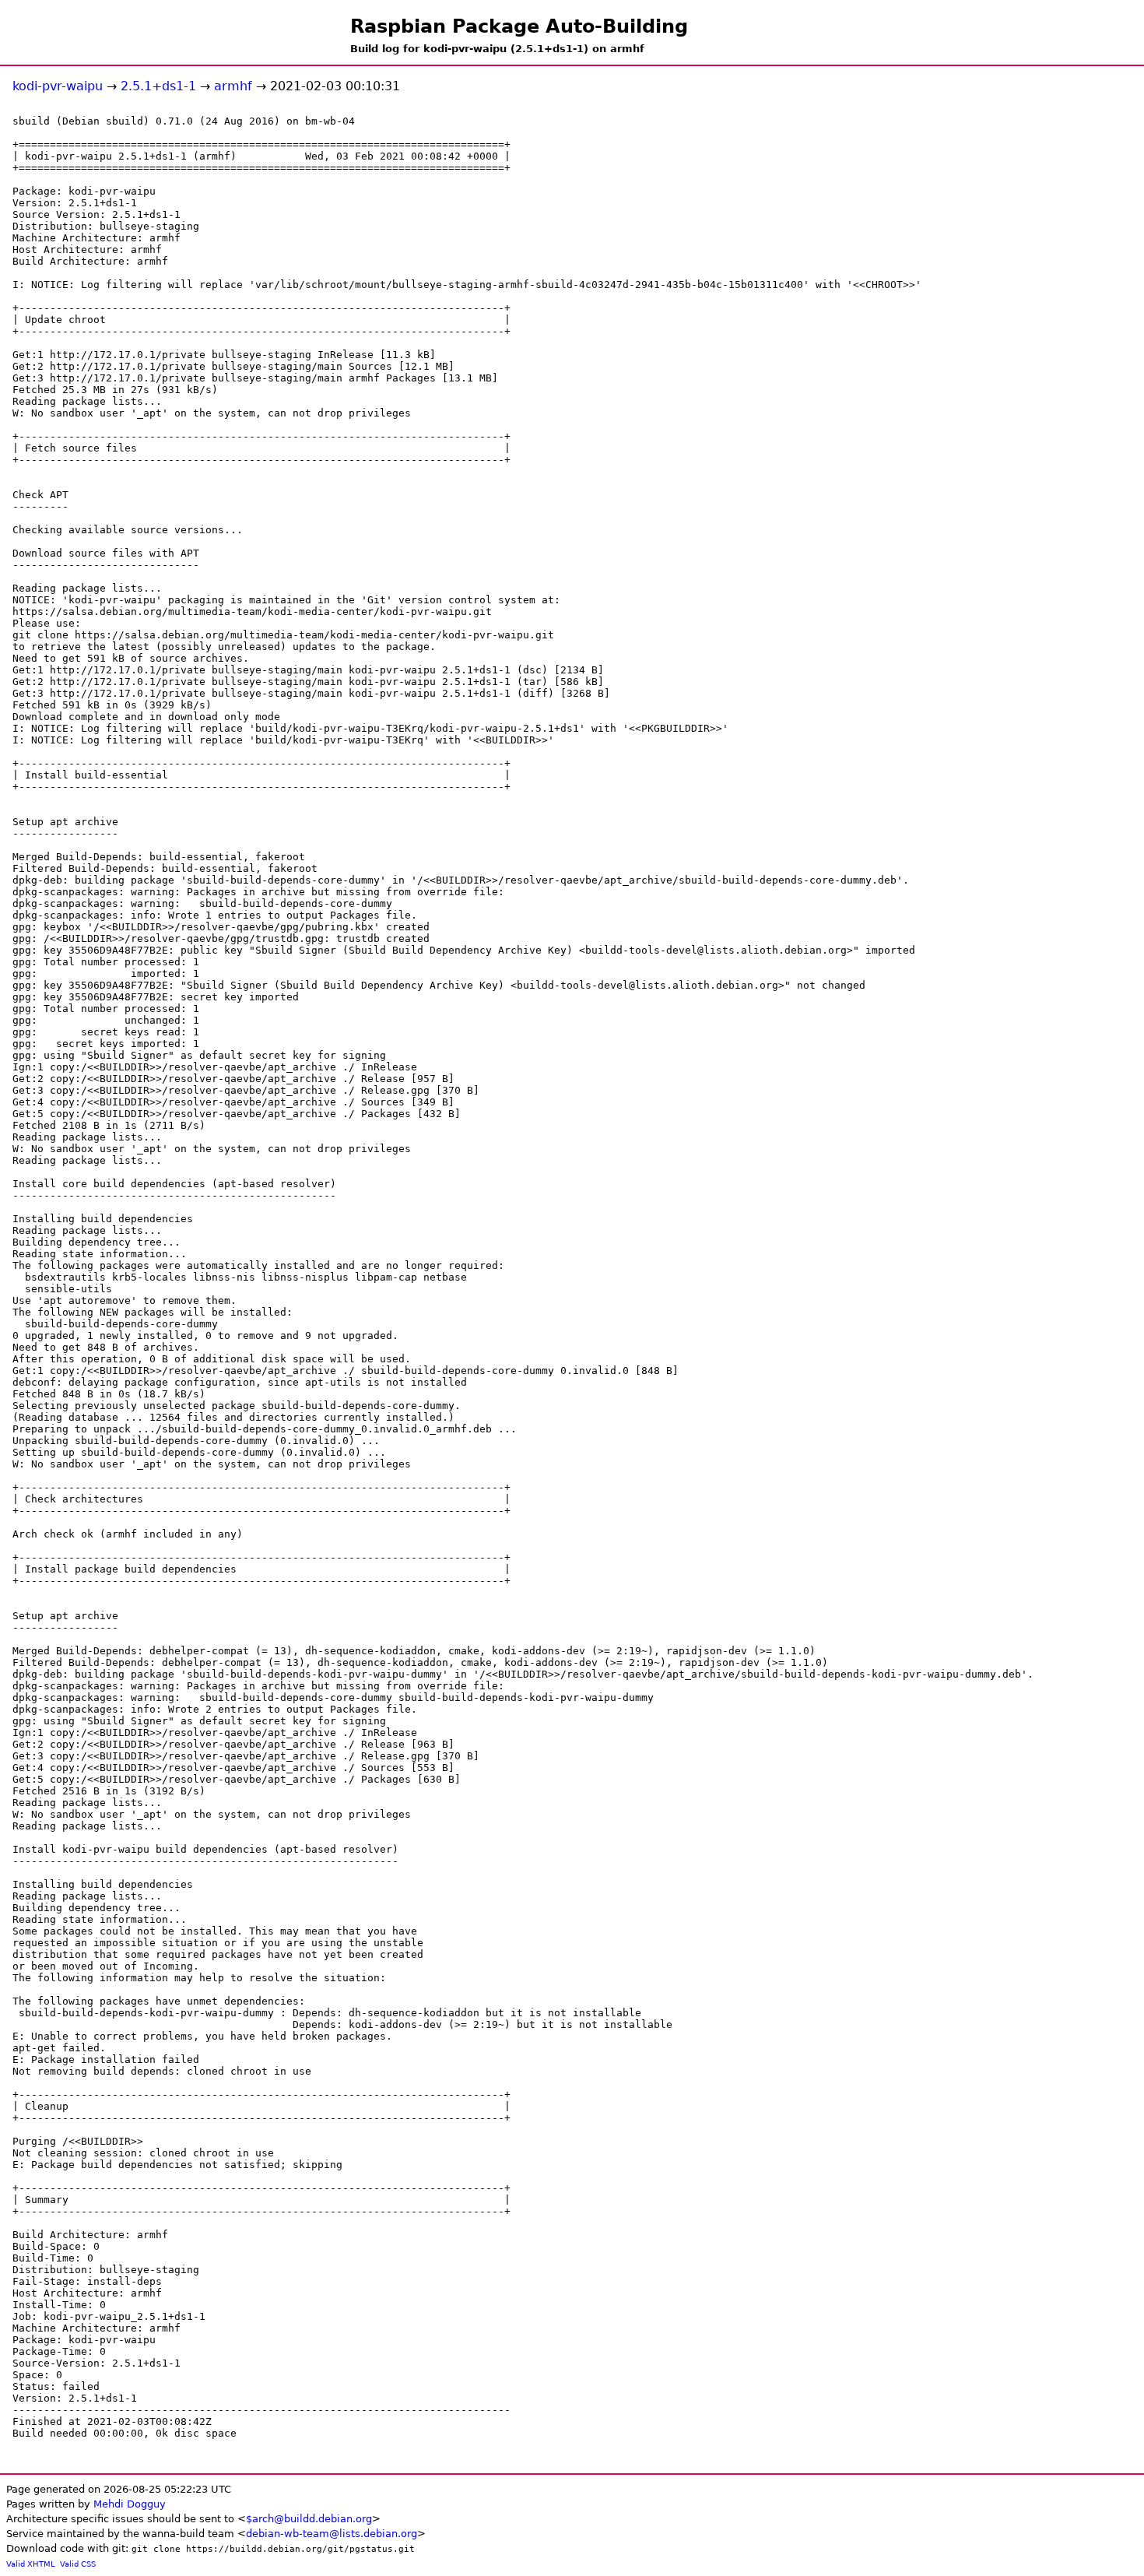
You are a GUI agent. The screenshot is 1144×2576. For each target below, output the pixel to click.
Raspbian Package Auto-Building (519, 26)
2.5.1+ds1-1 (158, 86)
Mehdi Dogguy (130, 2504)
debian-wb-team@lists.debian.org (332, 2534)
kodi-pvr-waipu (58, 86)
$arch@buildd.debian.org (309, 2519)
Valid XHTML (31, 2564)
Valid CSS (78, 2564)
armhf (233, 86)
